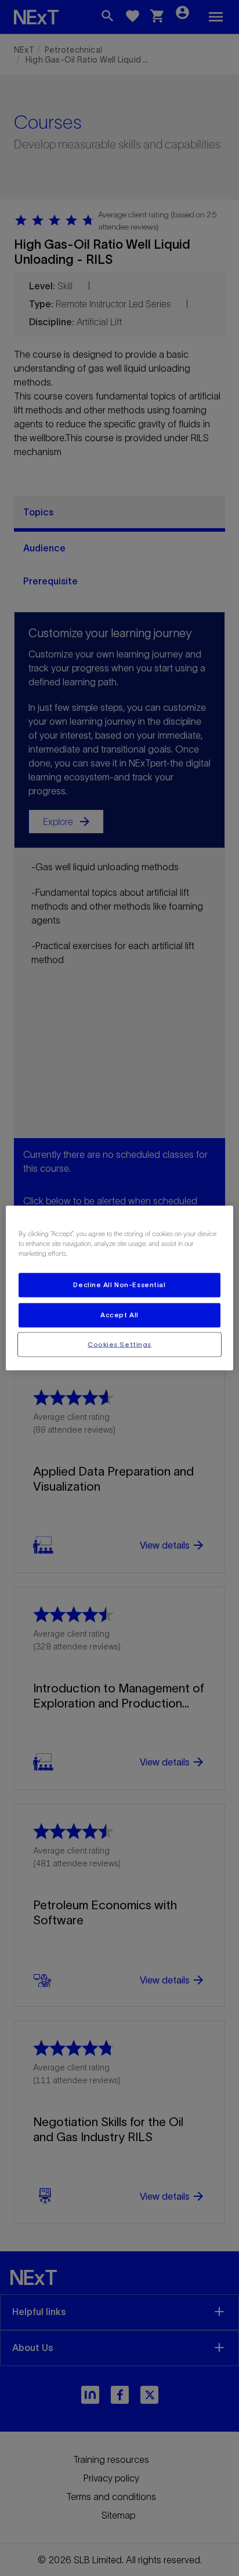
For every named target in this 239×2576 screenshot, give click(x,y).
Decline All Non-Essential (119, 1284)
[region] (119, 1288)
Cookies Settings (119, 1344)
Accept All (119, 1314)
